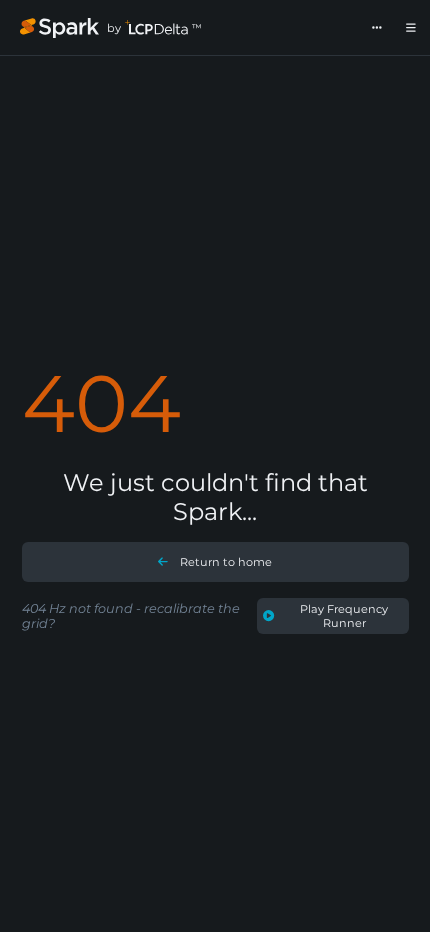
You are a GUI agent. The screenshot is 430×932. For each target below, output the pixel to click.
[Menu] (411, 28)
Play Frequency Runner (344, 616)
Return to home (226, 562)
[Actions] (377, 28)
